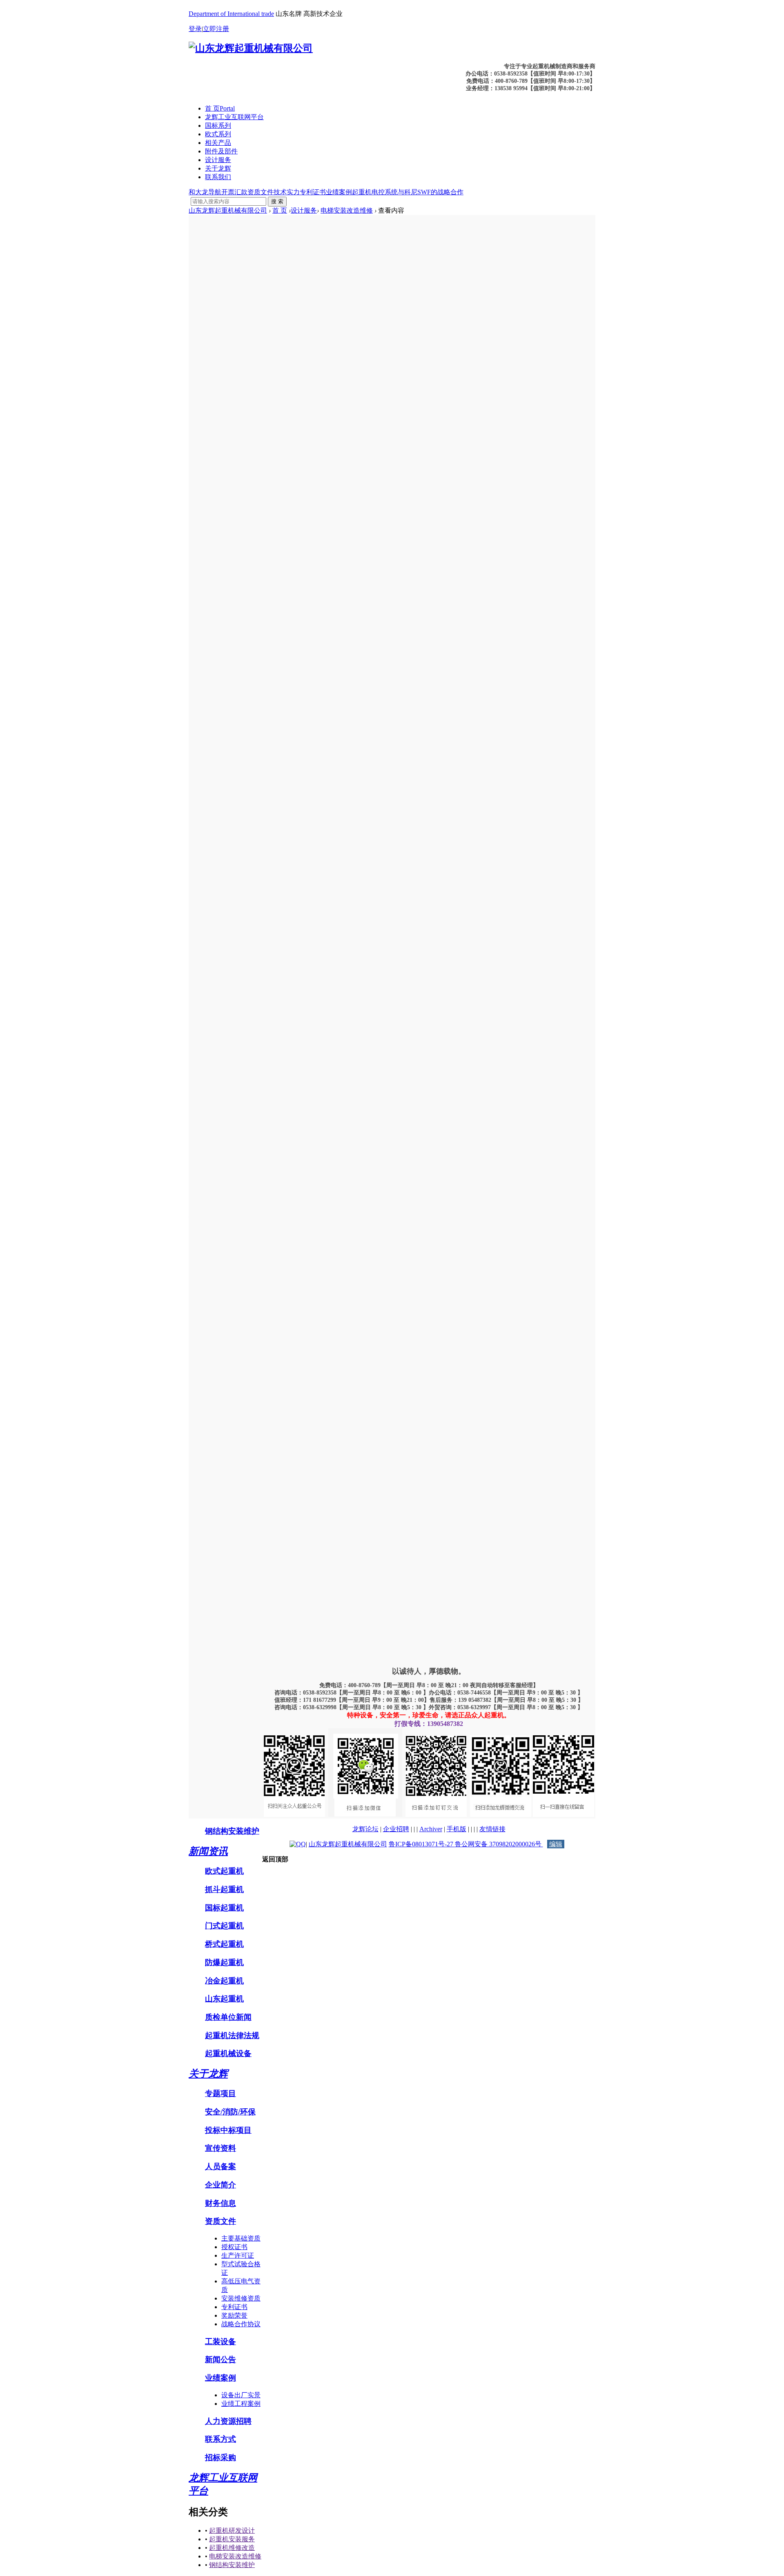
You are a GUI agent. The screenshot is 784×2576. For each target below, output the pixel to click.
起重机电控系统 (375, 192)
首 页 (220, 108)
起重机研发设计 (232, 2530)
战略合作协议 (241, 2324)
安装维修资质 (241, 2298)
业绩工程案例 (241, 2404)
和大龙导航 (205, 192)
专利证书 (313, 192)
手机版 (457, 1829)
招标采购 (220, 2457)
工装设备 (220, 2342)
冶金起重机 (224, 1981)
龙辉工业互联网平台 (234, 117)
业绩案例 (339, 192)
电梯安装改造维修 (347, 210)
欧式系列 (218, 134)
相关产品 (218, 143)
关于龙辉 (218, 168)
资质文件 (261, 192)
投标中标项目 (228, 2130)
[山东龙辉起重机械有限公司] (251, 48)
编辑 (556, 1844)
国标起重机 (224, 1908)
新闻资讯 (208, 1851)
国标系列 (218, 125)
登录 (195, 29)
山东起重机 (224, 1999)
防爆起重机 (224, 1962)
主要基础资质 (241, 2238)
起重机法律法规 (232, 2035)
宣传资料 (220, 2148)
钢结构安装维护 (232, 1831)
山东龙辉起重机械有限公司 (228, 210)
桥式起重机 (224, 1944)
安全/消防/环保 (230, 2112)
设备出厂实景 (241, 2395)
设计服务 (218, 160)
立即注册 (216, 29)
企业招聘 (396, 1829)
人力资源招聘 (228, 2421)
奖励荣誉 (234, 2315)
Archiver (431, 1829)
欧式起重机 (224, 1871)
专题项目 (220, 2093)
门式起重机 (224, 1926)
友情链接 (492, 1829)
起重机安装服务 (232, 2539)
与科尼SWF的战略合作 (431, 192)
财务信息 (220, 2203)
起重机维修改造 (232, 2548)
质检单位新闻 (228, 2017)
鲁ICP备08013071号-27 (422, 1844)
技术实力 (287, 192)
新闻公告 (220, 2359)
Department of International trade (231, 14)
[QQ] (298, 1844)
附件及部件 (221, 151)
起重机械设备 (228, 2053)
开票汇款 (234, 192)
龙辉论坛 (365, 1829)
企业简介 (220, 2185)
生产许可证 (238, 2255)
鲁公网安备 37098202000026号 (499, 1844)
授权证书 (234, 2247)
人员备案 (220, 2166)
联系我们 (218, 177)
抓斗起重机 (224, 1889)
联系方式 (220, 2439)
